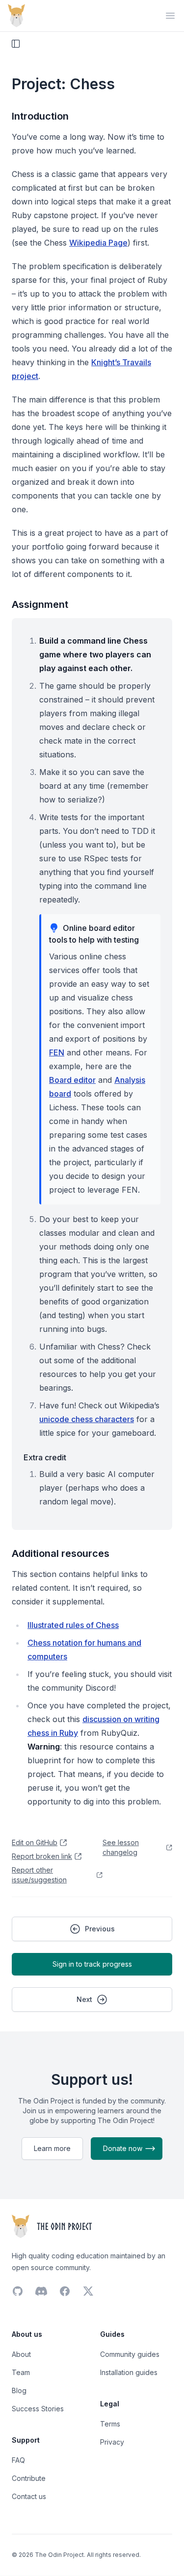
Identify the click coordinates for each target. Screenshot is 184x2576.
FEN (57, 1052)
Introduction (40, 116)
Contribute (29, 2478)
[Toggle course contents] (16, 44)
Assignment (40, 604)
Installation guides (129, 2372)
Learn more (52, 2148)
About (21, 2354)
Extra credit (45, 1457)
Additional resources (61, 1553)
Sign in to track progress (92, 1964)
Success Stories (38, 2409)
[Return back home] (16, 16)
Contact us (29, 2496)
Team (21, 2372)
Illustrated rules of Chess (73, 1625)
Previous (100, 1929)
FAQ (18, 2460)
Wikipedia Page (98, 243)
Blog (19, 2390)
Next (84, 1999)
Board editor (72, 1080)
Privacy (112, 2442)
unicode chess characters (87, 1419)
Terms (110, 2424)
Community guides (130, 2354)
